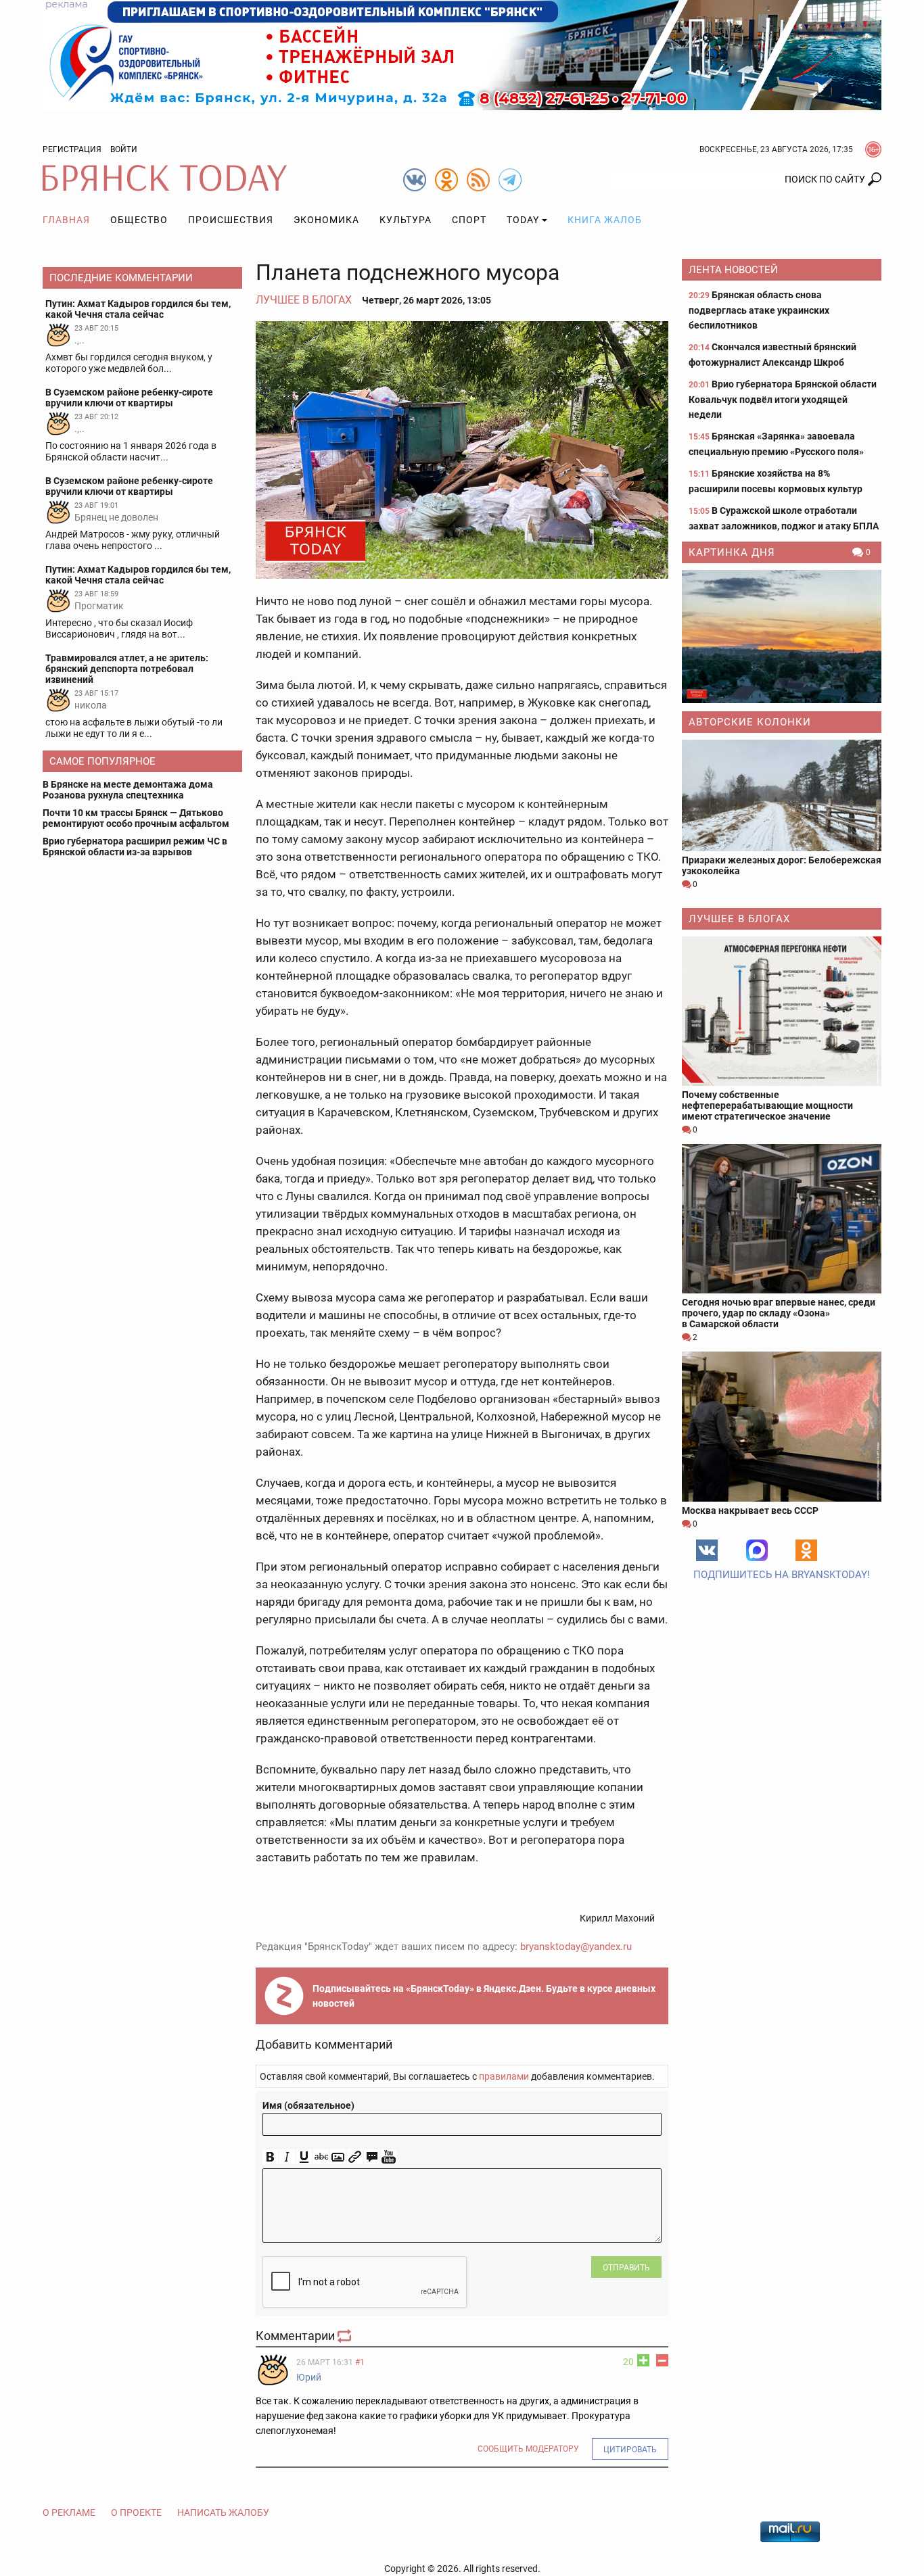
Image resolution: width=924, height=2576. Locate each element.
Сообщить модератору (528, 2449)
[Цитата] (372, 2157)
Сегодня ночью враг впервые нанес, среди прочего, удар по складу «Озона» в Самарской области (779, 1313)
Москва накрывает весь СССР (750, 1510)
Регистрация (72, 149)
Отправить (626, 2268)
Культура (406, 220)
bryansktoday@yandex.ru (576, 1947)
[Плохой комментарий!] (662, 2360)
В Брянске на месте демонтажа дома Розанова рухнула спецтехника (128, 790)
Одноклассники (806, 1550)
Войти (124, 149)
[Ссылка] (355, 2157)
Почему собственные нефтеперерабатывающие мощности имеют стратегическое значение (767, 1105)
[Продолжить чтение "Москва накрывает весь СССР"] (782, 1426)
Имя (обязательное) (308, 2105)
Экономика (326, 220)
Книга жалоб (605, 220)
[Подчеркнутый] (304, 2157)
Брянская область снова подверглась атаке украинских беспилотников (759, 310)
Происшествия (231, 220)
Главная (66, 220)
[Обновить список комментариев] (346, 2336)
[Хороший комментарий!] (643, 2360)
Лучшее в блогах (304, 300)
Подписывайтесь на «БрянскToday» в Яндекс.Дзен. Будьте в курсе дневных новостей (484, 1996)
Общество (139, 220)
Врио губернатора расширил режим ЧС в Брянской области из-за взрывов (135, 846)
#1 (360, 2362)
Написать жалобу (223, 2512)
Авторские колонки (750, 722)
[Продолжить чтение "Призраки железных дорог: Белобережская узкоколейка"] (782, 795)
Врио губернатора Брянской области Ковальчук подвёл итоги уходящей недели (783, 399)
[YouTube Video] (389, 2157)
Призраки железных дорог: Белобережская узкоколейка (782, 865)
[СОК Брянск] (462, 54)
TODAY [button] (523, 220)
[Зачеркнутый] (321, 2157)
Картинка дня (732, 552)
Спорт (469, 220)
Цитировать (630, 2450)
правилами (504, 2076)
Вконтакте (707, 1550)
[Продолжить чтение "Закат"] (782, 637)
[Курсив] (287, 2157)
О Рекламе (69, 2512)
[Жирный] (270, 2157)
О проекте (136, 2512)
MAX (757, 1550)
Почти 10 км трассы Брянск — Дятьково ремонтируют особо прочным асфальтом (136, 818)
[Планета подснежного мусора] (462, 450)
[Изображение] (338, 2157)
